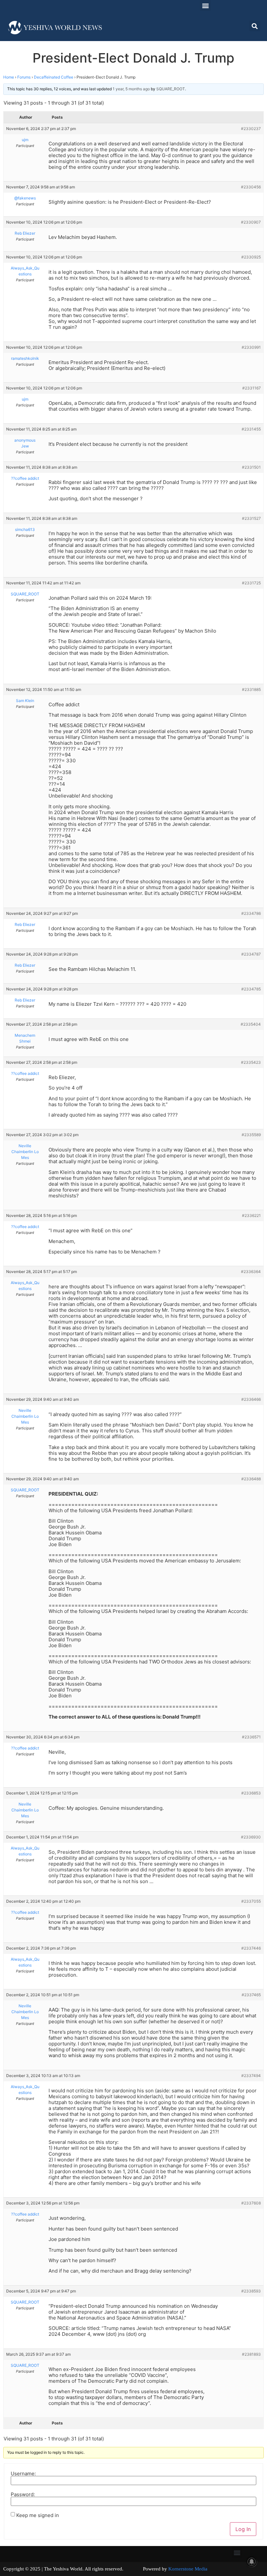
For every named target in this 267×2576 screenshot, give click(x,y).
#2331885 (251, 689)
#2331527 (251, 518)
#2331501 (251, 467)
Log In (243, 2529)
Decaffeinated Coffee (54, 77)
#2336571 (251, 1737)
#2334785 (251, 989)
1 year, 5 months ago (131, 89)
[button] (205, 5)
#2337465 (251, 1995)
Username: (23, 2474)
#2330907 (251, 222)
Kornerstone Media (188, 2569)
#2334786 (251, 913)
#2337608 (251, 2203)
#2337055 (251, 1901)
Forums (24, 77)
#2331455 (251, 429)
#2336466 (251, 1399)
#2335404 (251, 1024)
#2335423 (251, 1062)
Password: (23, 2494)
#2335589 (251, 1135)
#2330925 (251, 257)
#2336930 (251, 1837)
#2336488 (251, 1479)
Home (9, 77)
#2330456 (251, 187)
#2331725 (251, 583)
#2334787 (251, 954)
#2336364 (251, 1272)
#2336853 (251, 1793)
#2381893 (251, 2354)
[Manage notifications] (252, 2562)
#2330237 (251, 129)
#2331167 (252, 388)
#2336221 (251, 1215)
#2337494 (251, 2076)
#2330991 (251, 347)
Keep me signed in (38, 2515)
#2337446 (251, 1948)
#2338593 (251, 2291)
